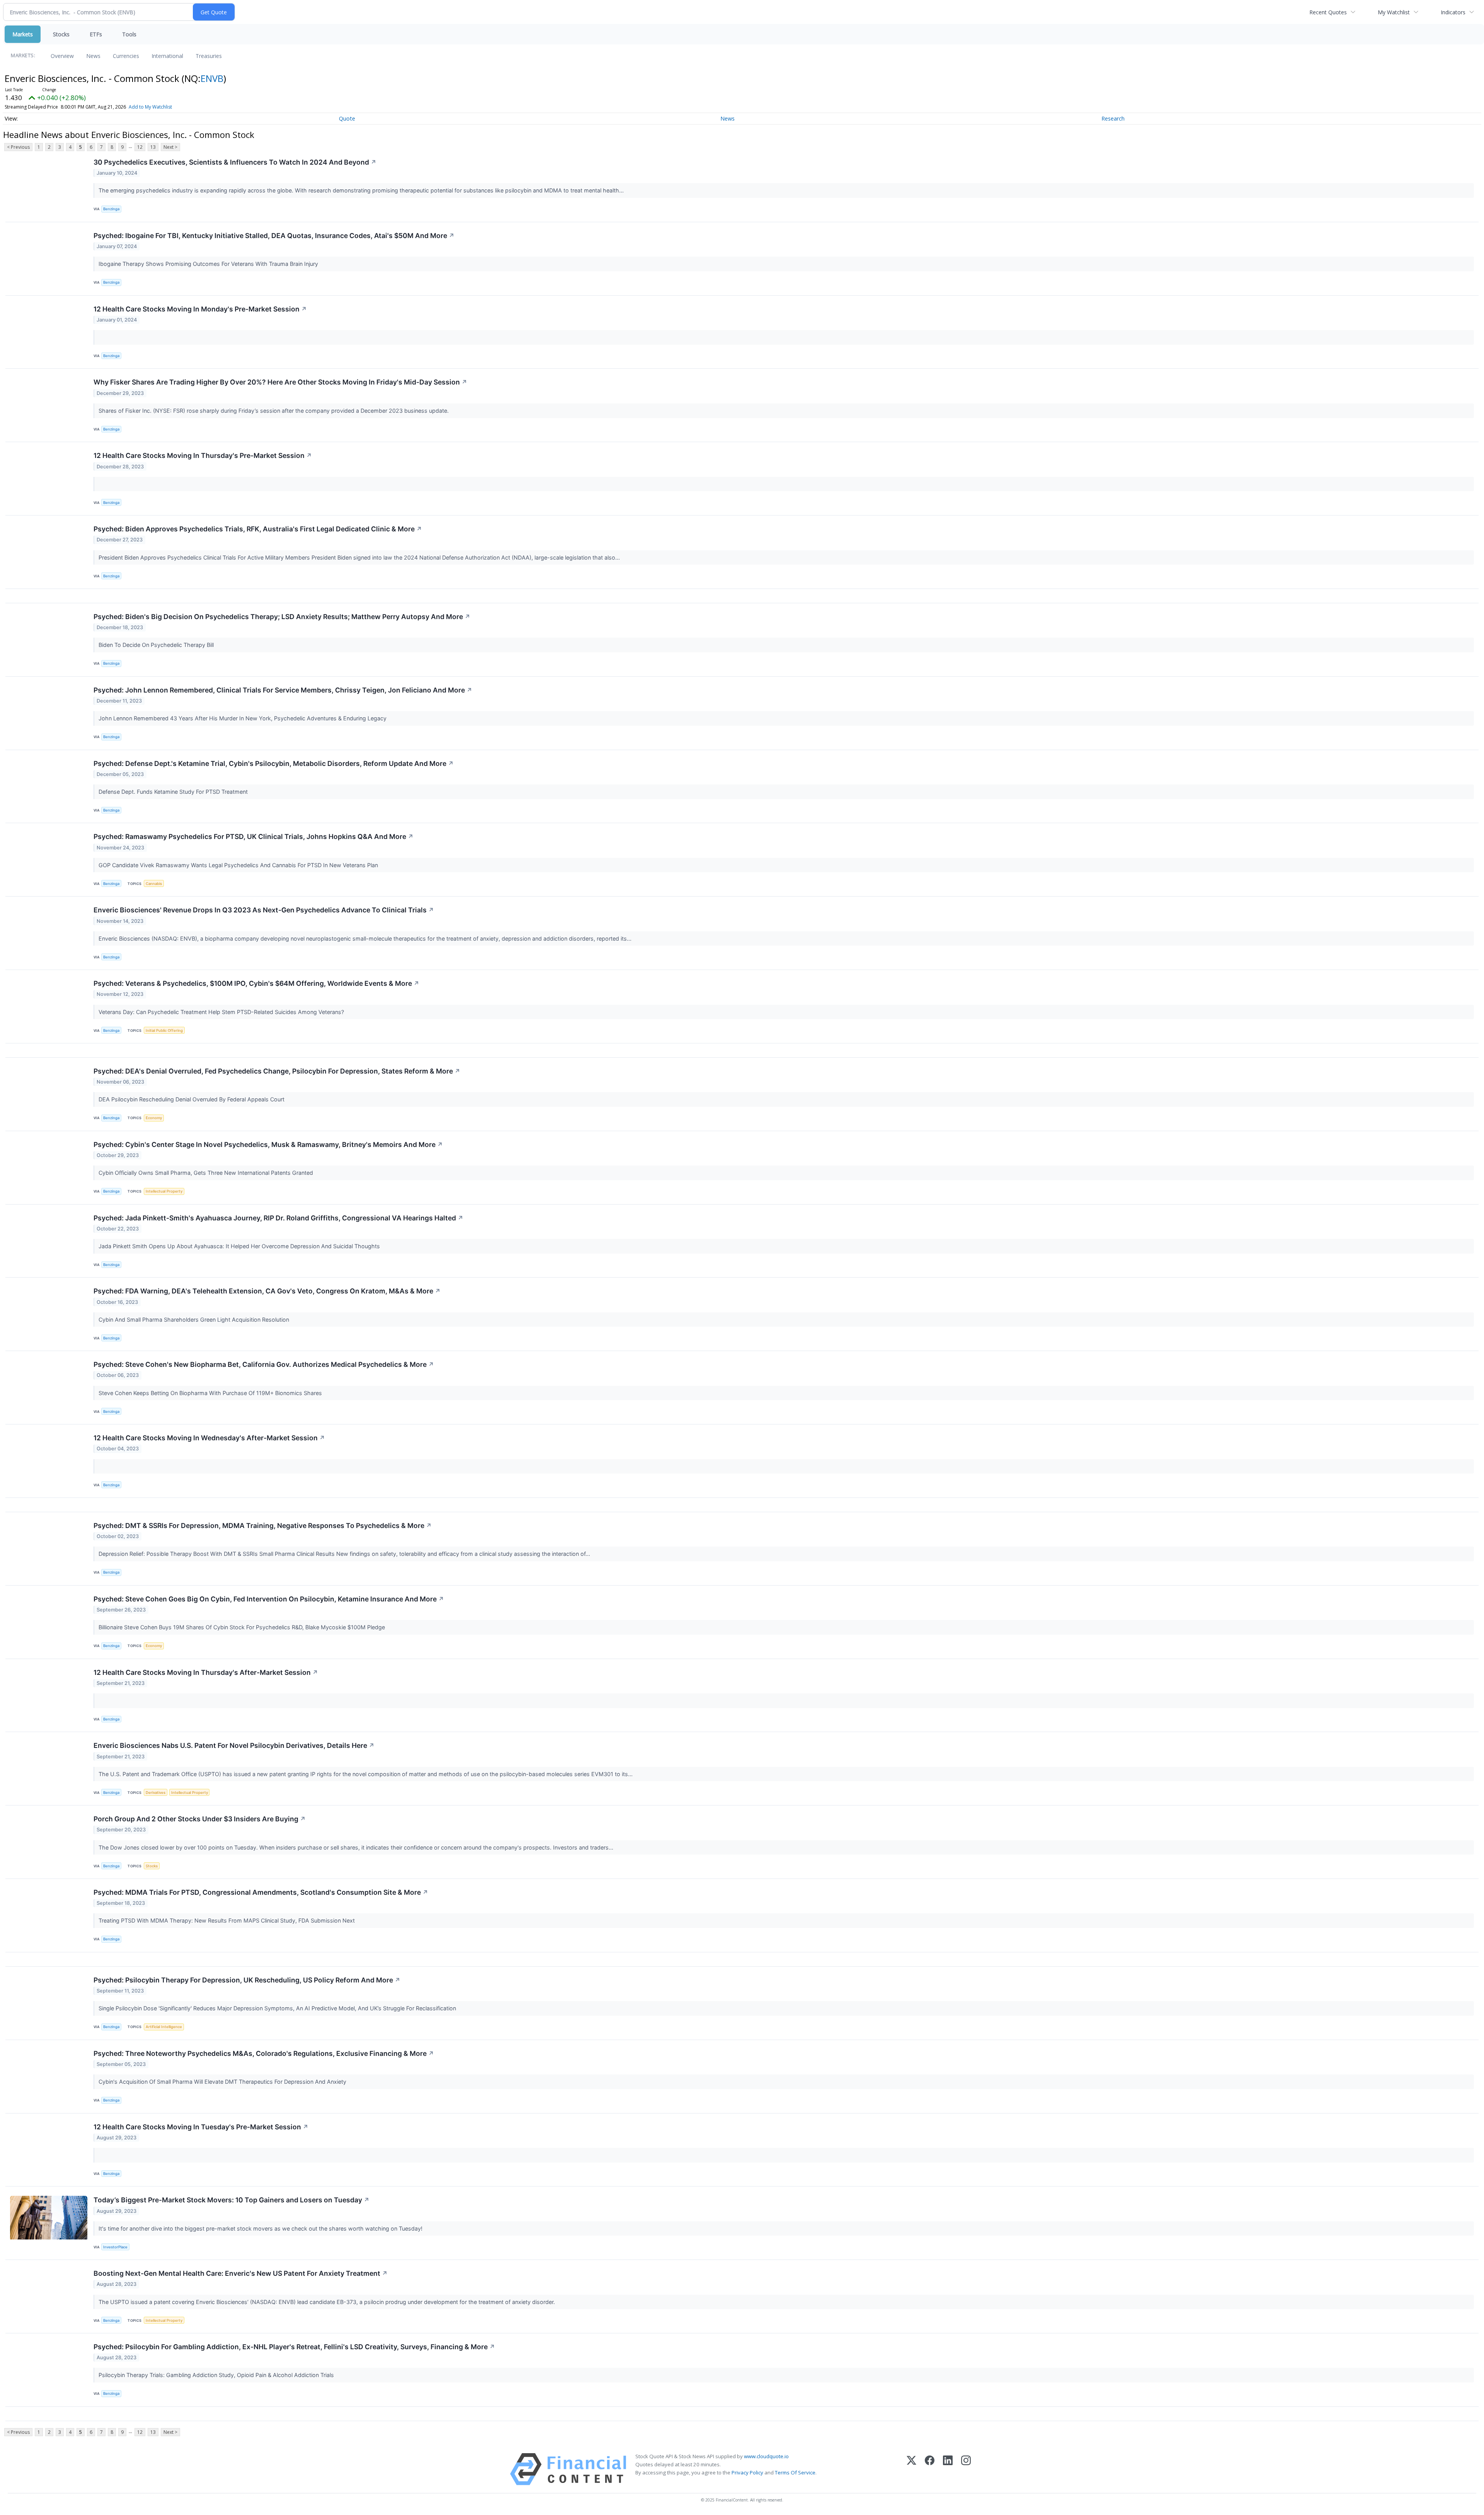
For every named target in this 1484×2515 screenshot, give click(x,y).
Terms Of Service (795, 2472)
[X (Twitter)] (911, 2469)
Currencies (126, 56)
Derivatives (156, 1793)
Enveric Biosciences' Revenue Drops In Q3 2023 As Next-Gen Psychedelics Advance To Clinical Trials (264, 910)
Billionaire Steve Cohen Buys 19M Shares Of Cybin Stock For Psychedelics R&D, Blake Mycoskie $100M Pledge (243, 1627)
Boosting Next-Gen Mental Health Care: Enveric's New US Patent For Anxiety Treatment (241, 2273)
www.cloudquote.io (766, 2456)
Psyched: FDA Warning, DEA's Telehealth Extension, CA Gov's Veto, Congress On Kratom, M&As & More (267, 1291)
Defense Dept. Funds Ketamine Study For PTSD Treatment (175, 792)
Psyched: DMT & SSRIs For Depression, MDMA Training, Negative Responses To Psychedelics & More (263, 1526)
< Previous (18, 147)
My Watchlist (1394, 12)
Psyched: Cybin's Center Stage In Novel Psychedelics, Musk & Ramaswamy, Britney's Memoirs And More (268, 1144)
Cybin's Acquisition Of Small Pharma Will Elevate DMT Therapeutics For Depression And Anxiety (223, 2082)
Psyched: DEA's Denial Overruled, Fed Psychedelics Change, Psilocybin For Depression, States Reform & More (277, 1071)
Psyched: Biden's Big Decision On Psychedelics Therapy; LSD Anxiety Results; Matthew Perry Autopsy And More (282, 617)
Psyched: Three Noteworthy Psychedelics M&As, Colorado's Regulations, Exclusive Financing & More (264, 2053)
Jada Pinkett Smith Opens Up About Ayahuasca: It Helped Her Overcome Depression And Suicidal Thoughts (240, 1246)
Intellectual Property (164, 1191)
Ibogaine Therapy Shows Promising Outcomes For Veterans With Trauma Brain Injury (209, 264)
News (93, 56)
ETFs (96, 34)
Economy (154, 1118)
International (167, 56)
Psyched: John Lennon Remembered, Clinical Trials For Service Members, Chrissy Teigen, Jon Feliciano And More (283, 690)
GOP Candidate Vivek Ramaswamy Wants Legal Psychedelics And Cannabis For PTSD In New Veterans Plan (239, 865)
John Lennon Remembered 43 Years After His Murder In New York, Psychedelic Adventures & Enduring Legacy (243, 718)
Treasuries (209, 56)
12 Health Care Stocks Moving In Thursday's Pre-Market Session (203, 455)
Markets (23, 34)
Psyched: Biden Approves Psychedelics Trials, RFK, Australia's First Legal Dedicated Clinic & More (258, 529)
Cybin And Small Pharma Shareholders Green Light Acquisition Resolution (195, 1320)
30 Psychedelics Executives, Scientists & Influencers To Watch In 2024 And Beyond (235, 162)
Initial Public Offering (164, 1030)
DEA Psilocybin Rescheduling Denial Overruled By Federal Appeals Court (192, 1099)
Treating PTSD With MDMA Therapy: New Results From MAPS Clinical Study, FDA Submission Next (227, 1920)
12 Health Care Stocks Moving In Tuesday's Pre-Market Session (201, 2127)
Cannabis (154, 884)
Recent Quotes (1328, 12)
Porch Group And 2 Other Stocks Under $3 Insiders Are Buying (200, 1819)
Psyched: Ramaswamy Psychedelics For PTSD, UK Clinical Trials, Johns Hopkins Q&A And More (254, 836)
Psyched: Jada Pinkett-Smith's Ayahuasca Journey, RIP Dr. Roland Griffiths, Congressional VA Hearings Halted (278, 1218)
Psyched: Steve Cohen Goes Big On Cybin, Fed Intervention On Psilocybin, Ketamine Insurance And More (269, 1599)
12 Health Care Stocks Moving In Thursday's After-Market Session (206, 1672)
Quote (347, 118)
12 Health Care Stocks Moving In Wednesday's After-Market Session (209, 1438)
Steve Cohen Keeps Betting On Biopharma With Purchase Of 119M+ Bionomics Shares (211, 1393)
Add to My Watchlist (150, 107)
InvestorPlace (115, 2247)
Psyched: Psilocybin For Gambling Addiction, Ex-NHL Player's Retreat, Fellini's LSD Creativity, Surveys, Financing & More (294, 2347)
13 (153, 147)
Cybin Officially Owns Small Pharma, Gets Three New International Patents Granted (207, 1173)
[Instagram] (966, 2469)
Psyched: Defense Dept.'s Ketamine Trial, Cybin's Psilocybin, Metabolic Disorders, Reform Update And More (274, 763)
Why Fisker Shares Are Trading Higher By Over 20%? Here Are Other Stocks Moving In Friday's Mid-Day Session (280, 382)
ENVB (212, 78)
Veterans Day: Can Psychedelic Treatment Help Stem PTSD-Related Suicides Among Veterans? (222, 1012)
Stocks (61, 34)
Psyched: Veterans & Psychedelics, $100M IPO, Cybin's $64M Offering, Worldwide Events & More (256, 983)
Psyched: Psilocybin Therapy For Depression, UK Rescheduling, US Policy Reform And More (247, 1980)
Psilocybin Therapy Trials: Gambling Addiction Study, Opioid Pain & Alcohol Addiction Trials (217, 2375)
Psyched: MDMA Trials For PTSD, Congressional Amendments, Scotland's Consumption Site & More (261, 1892)
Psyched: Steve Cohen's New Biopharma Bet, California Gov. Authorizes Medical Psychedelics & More (264, 1364)
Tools (129, 34)
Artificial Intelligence (164, 2027)
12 (140, 147)
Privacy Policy (747, 2472)
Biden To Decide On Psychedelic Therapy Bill (157, 645)
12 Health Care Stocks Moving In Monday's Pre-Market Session (200, 309)
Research (1113, 118)
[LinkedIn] (948, 2469)
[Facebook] (930, 2469)
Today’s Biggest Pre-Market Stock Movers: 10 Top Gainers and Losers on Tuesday (231, 2200)
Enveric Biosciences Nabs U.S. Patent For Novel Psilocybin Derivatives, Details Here (234, 1745)
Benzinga (111, 209)
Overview (62, 56)
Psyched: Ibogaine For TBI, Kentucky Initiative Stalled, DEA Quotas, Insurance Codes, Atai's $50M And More (274, 236)
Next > (170, 147)
